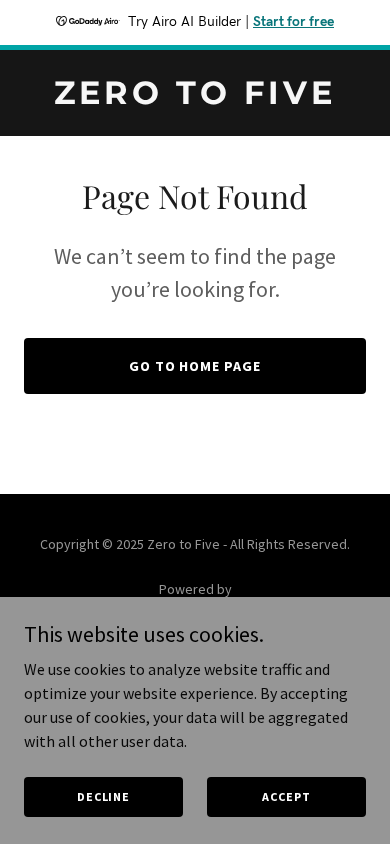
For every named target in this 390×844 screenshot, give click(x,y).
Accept (286, 796)
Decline (103, 796)
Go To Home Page (195, 366)
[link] (195, 98)
